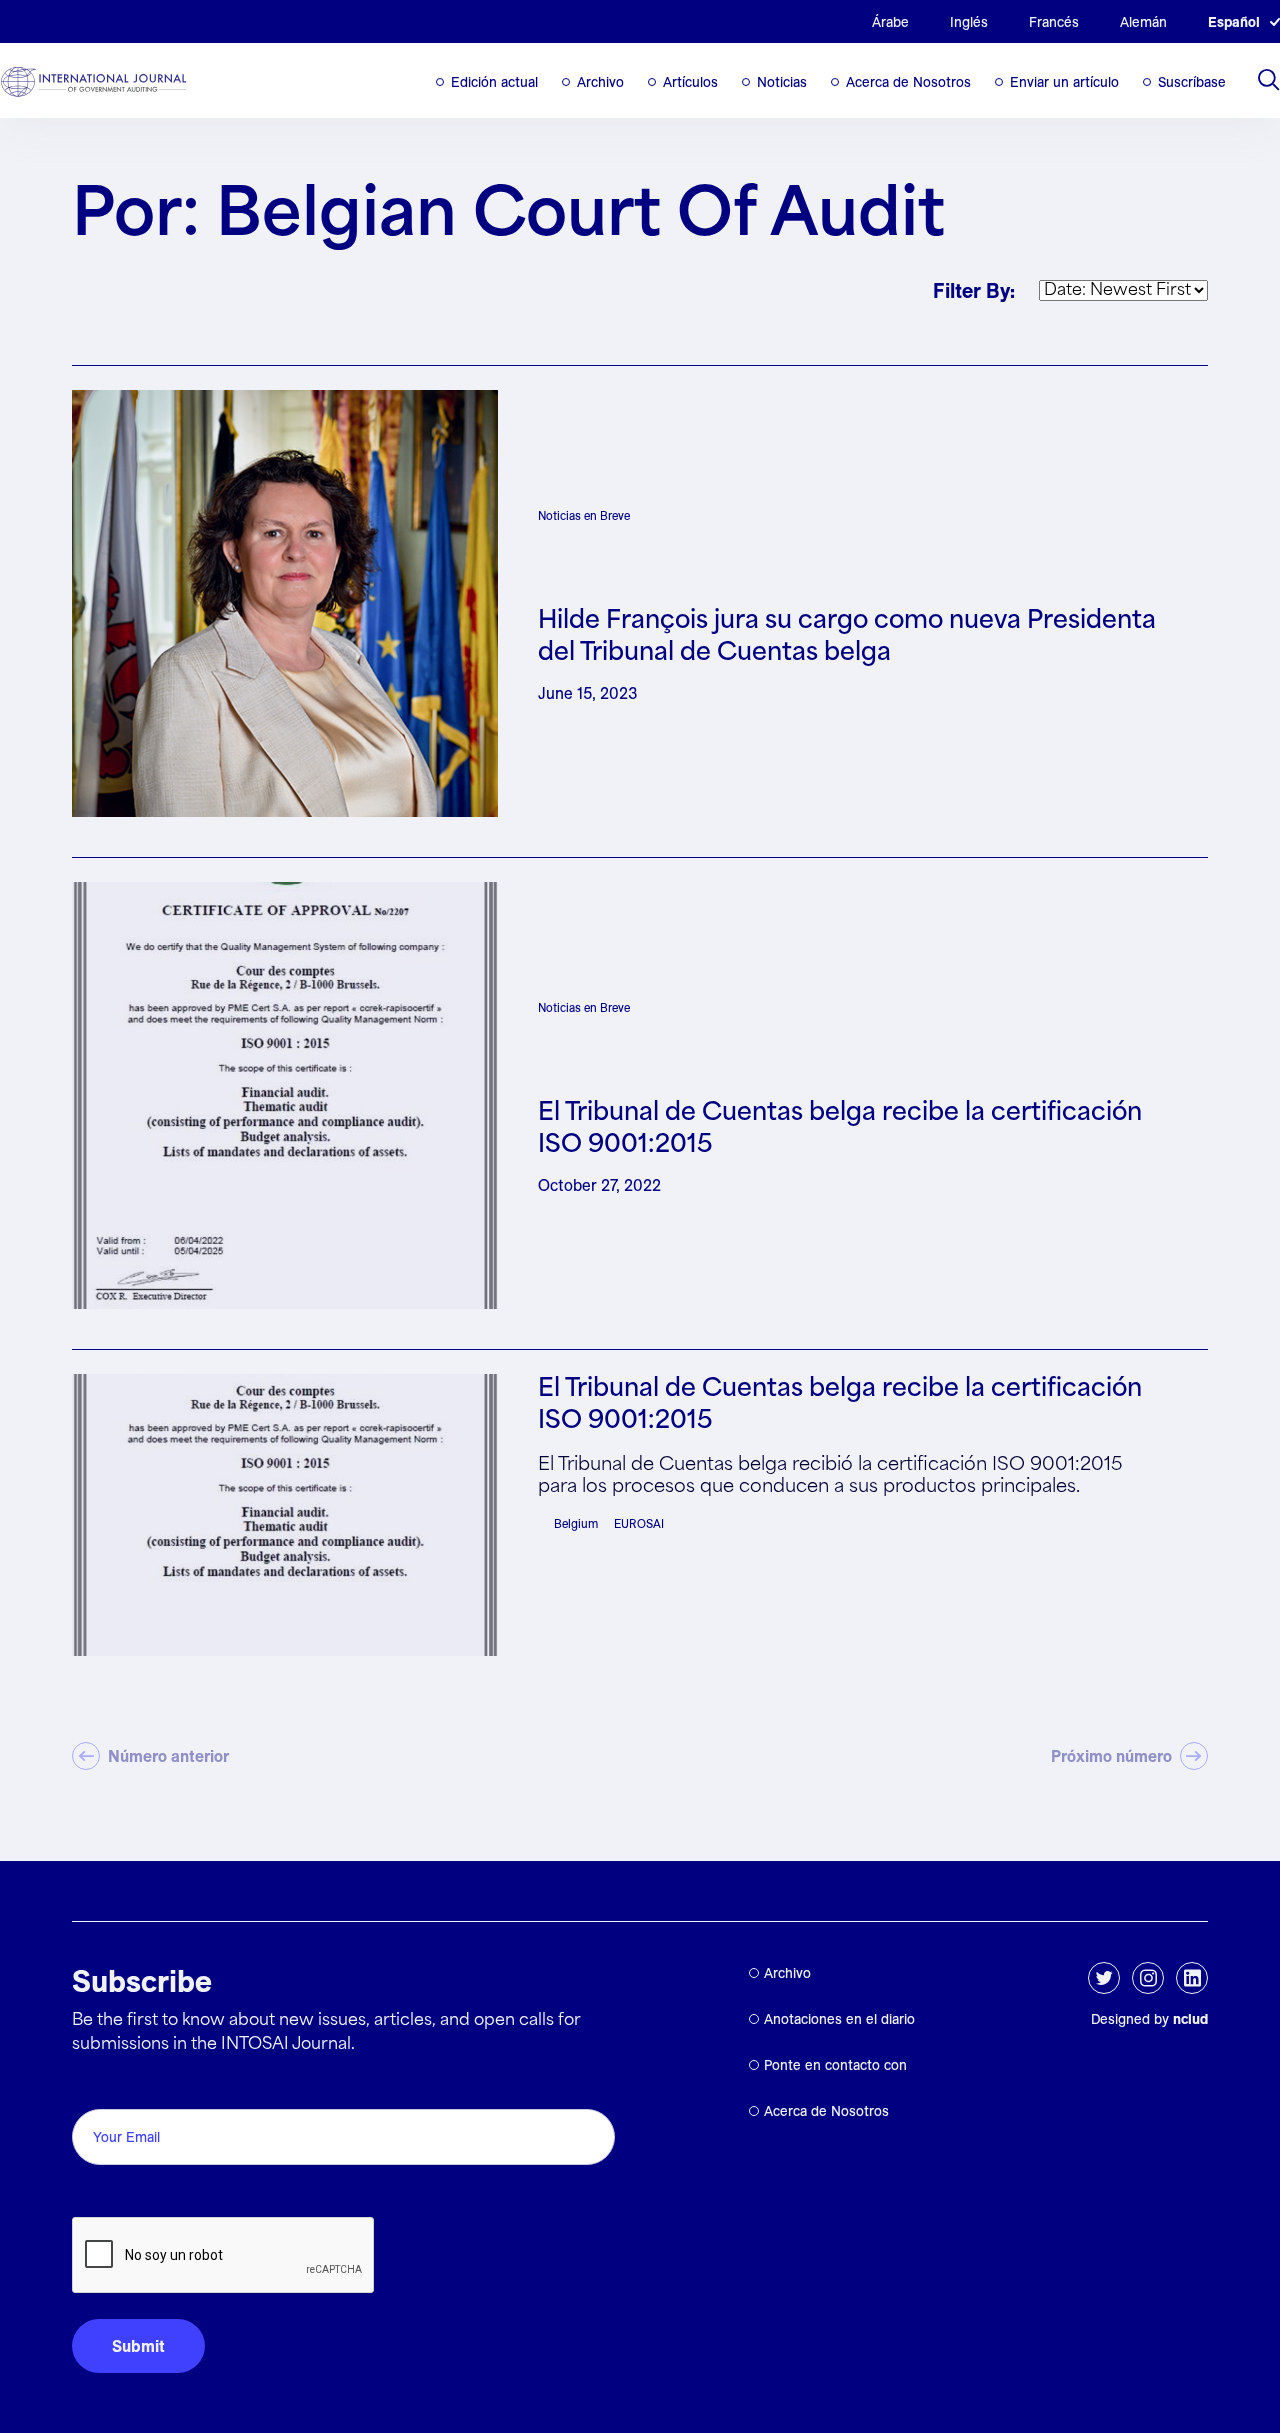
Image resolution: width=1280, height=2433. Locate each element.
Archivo (600, 82)
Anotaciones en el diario (839, 2019)
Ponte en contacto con (835, 2065)
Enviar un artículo (1064, 82)
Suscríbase (1192, 82)
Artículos (690, 82)
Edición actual (494, 82)
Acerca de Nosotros (908, 82)
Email (97, 2086)
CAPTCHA (119, 2194)
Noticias (782, 82)
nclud (1190, 2019)
